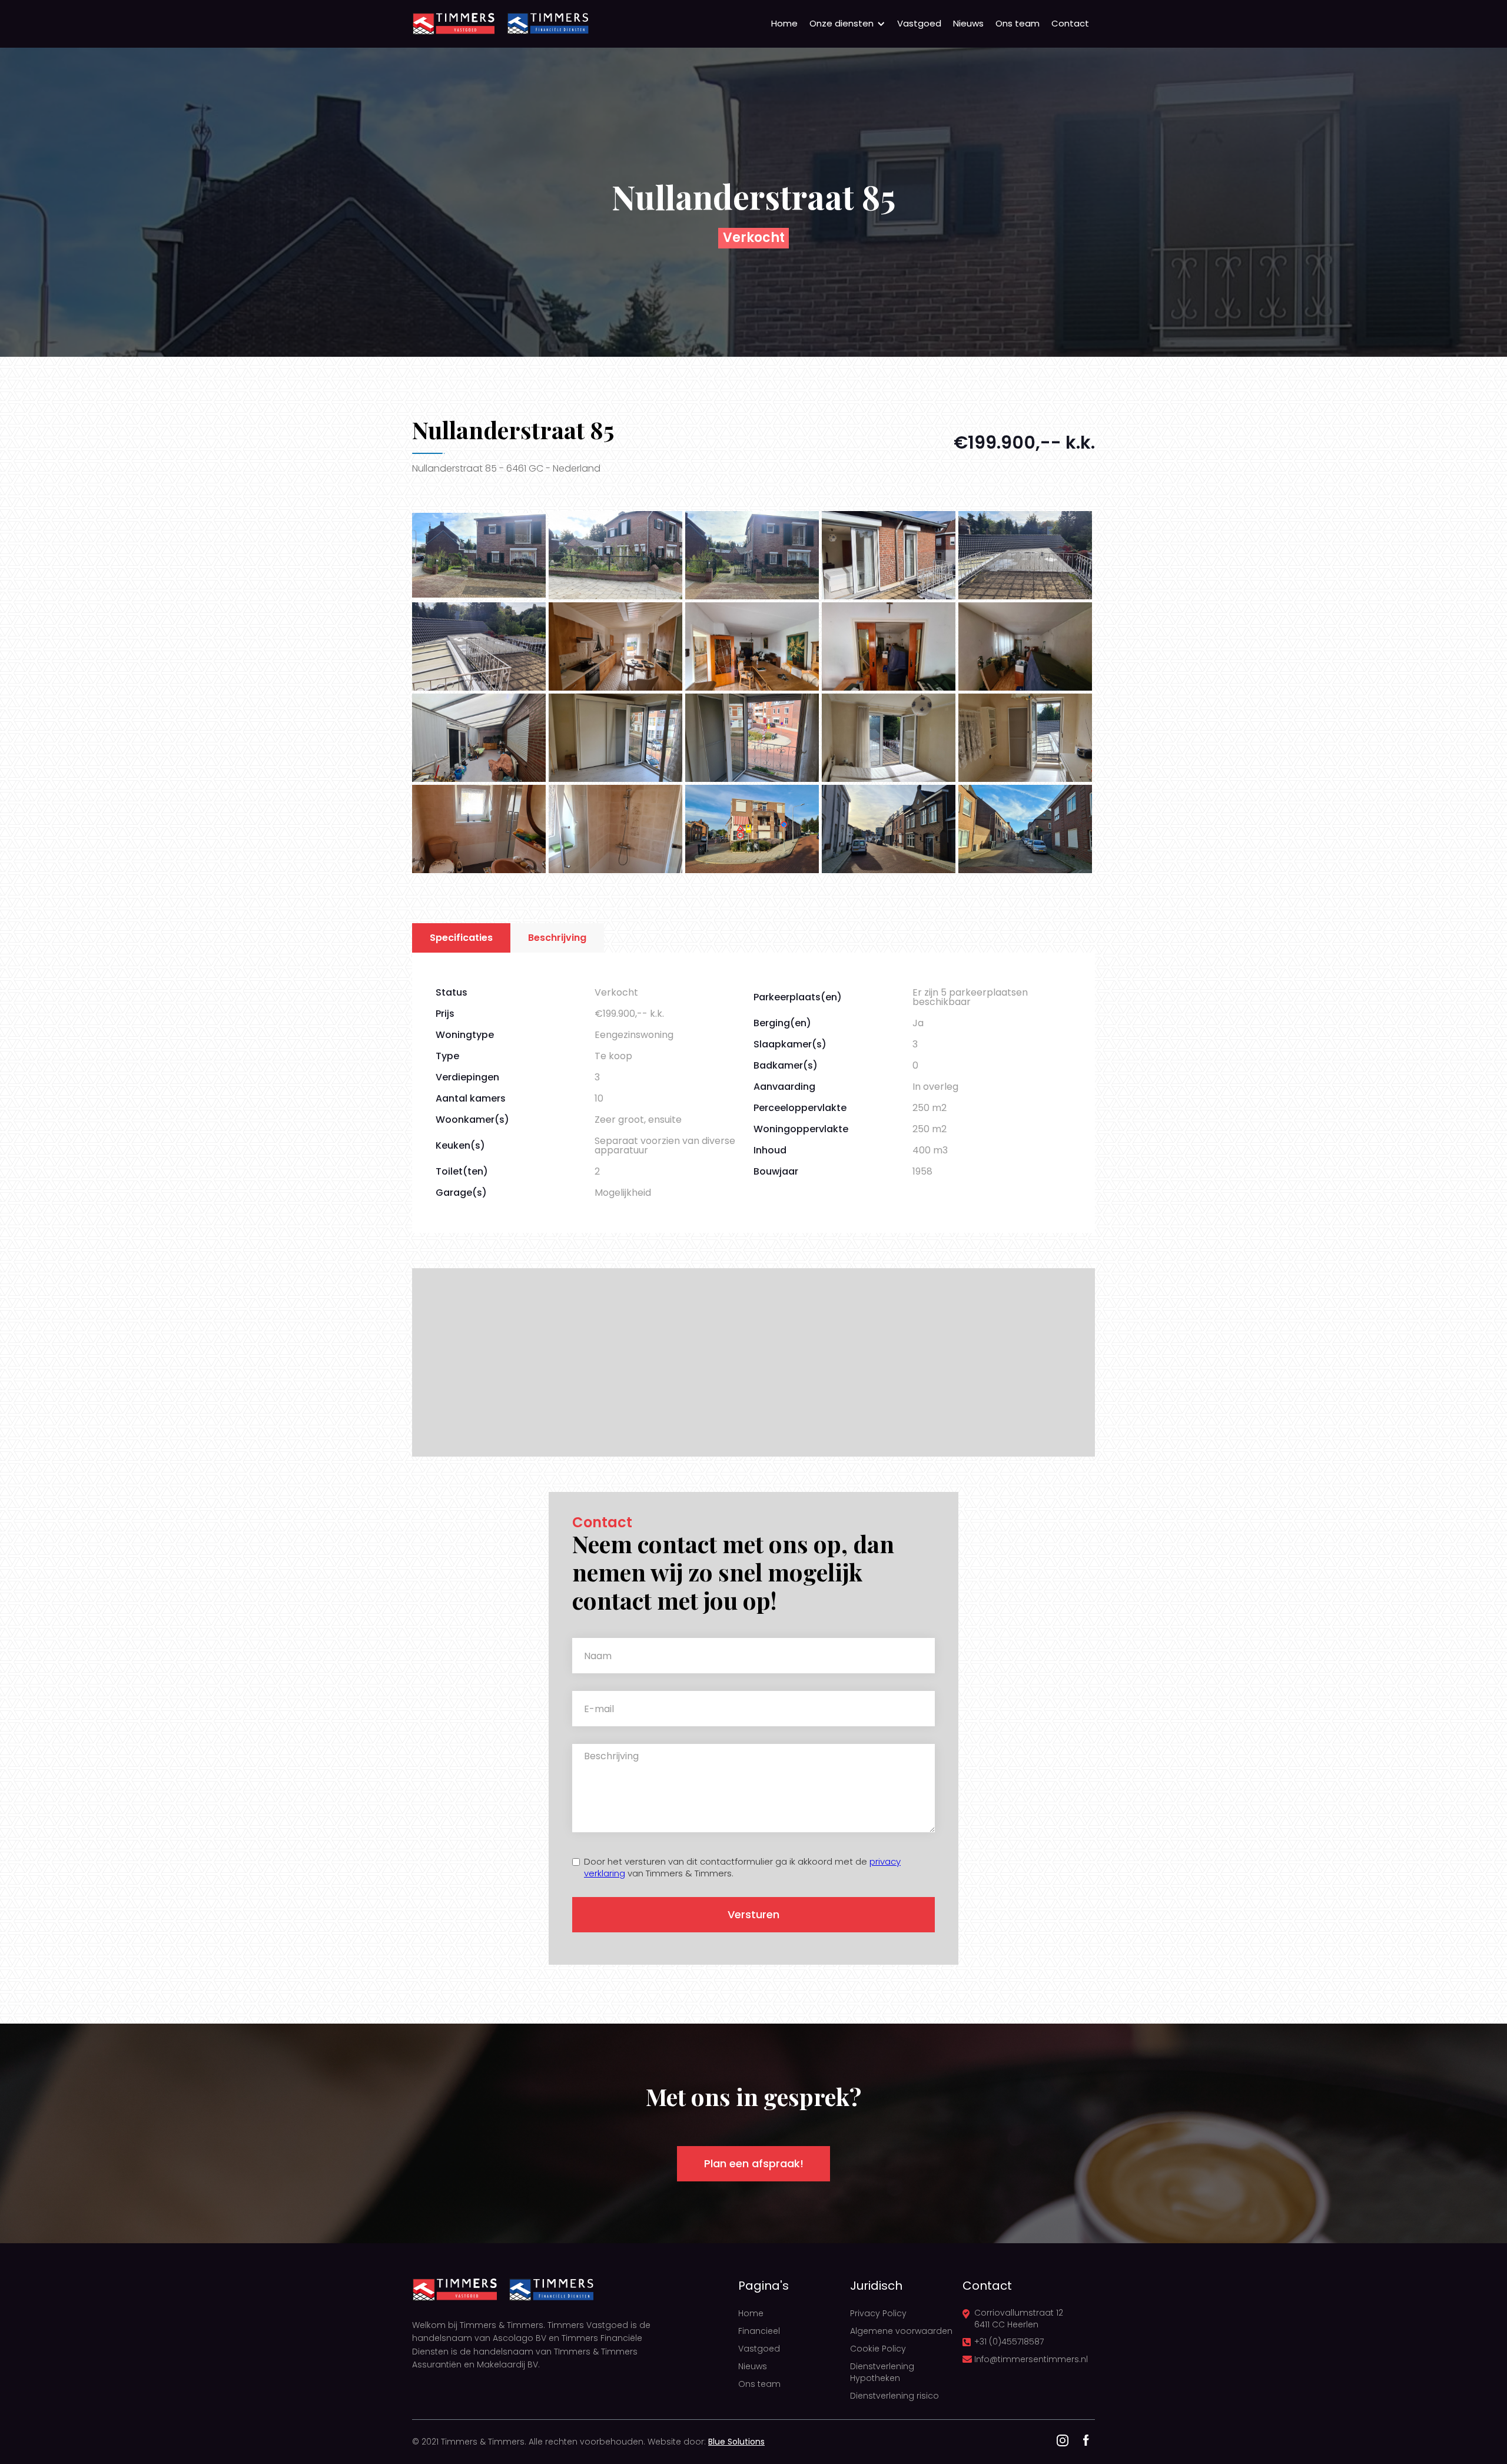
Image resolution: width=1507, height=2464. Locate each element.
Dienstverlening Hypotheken (882, 2372)
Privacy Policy (878, 2313)
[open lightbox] (479, 555)
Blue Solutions (736, 2442)
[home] (453, 24)
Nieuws (968, 23)
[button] (847, 24)
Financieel (759, 2331)
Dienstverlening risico (894, 2396)
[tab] (461, 938)
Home (784, 23)
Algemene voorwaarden (901, 2331)
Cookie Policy (878, 2349)
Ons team (1018, 23)
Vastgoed (919, 23)
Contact (1070, 23)
